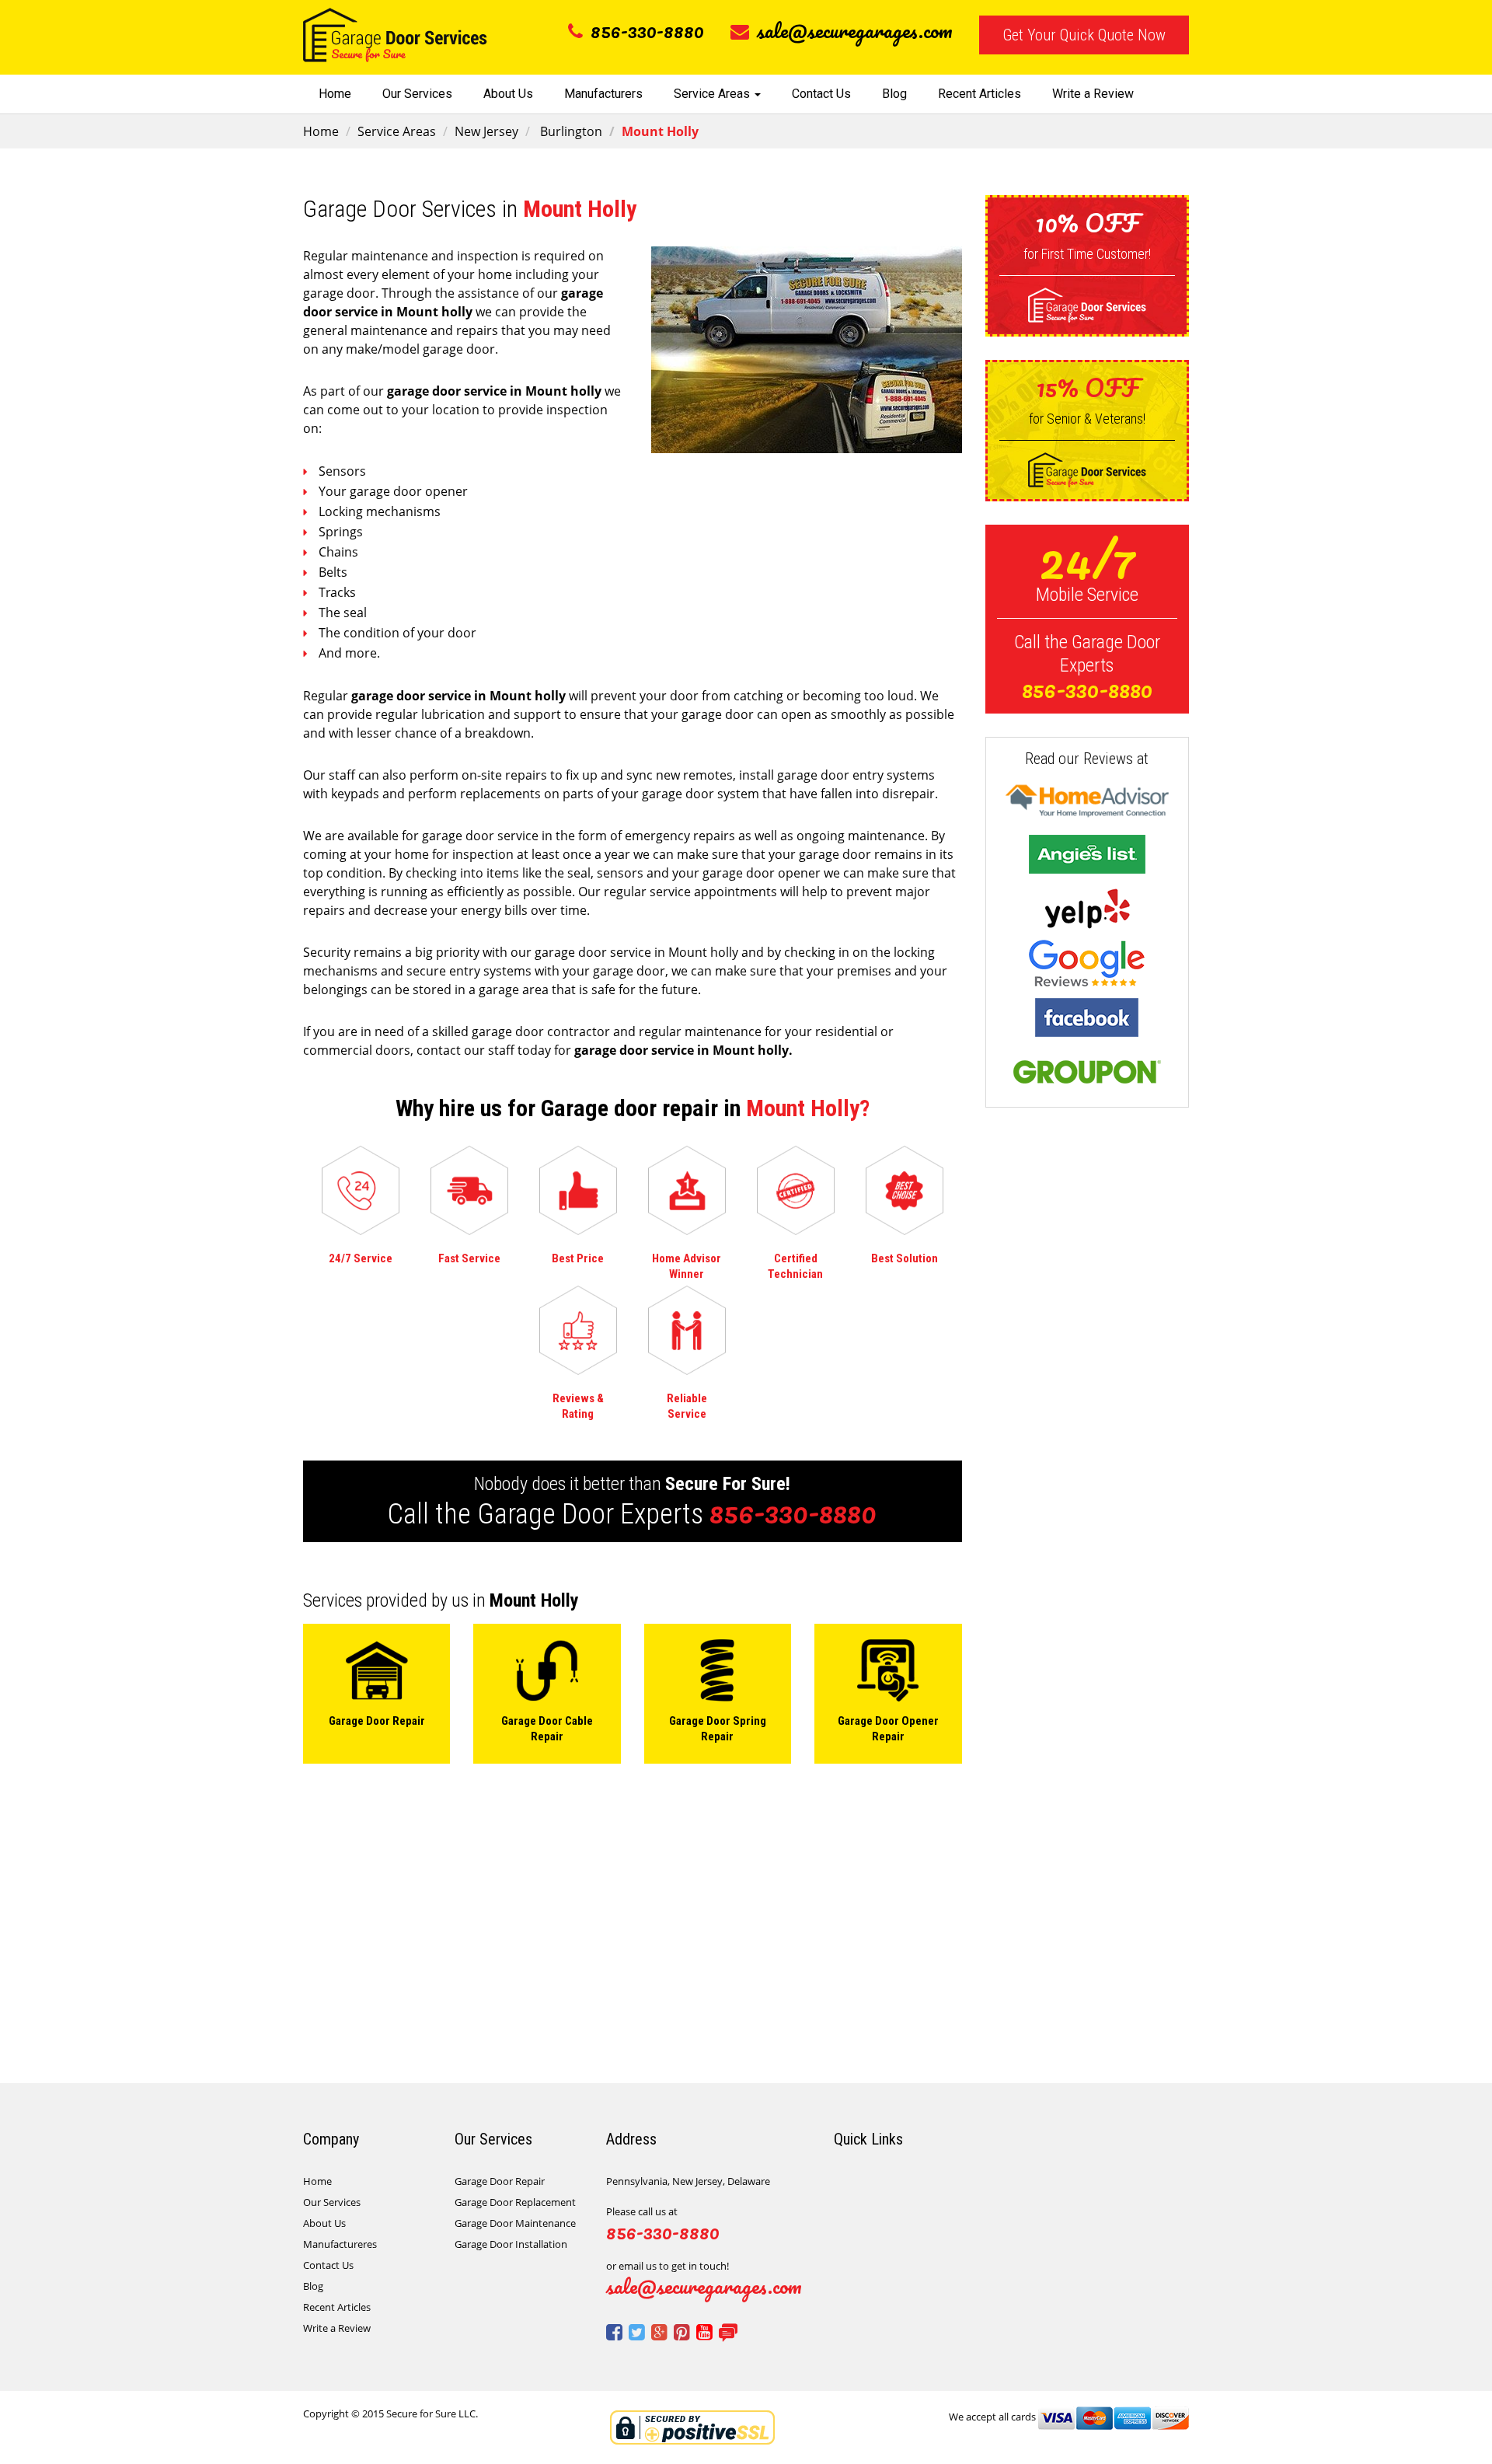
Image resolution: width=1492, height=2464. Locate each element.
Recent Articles (980, 94)
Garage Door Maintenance (515, 2223)
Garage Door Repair (500, 2181)
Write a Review (1093, 94)
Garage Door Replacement (515, 2202)
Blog (894, 94)
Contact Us (821, 94)
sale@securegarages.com (855, 30)
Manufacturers (603, 94)
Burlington (570, 131)
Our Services (417, 94)
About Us (508, 94)
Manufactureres (340, 2244)
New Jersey (486, 131)
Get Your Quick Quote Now (1084, 35)
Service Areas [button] (713, 94)
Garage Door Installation (511, 2244)
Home (335, 94)
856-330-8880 (647, 30)
